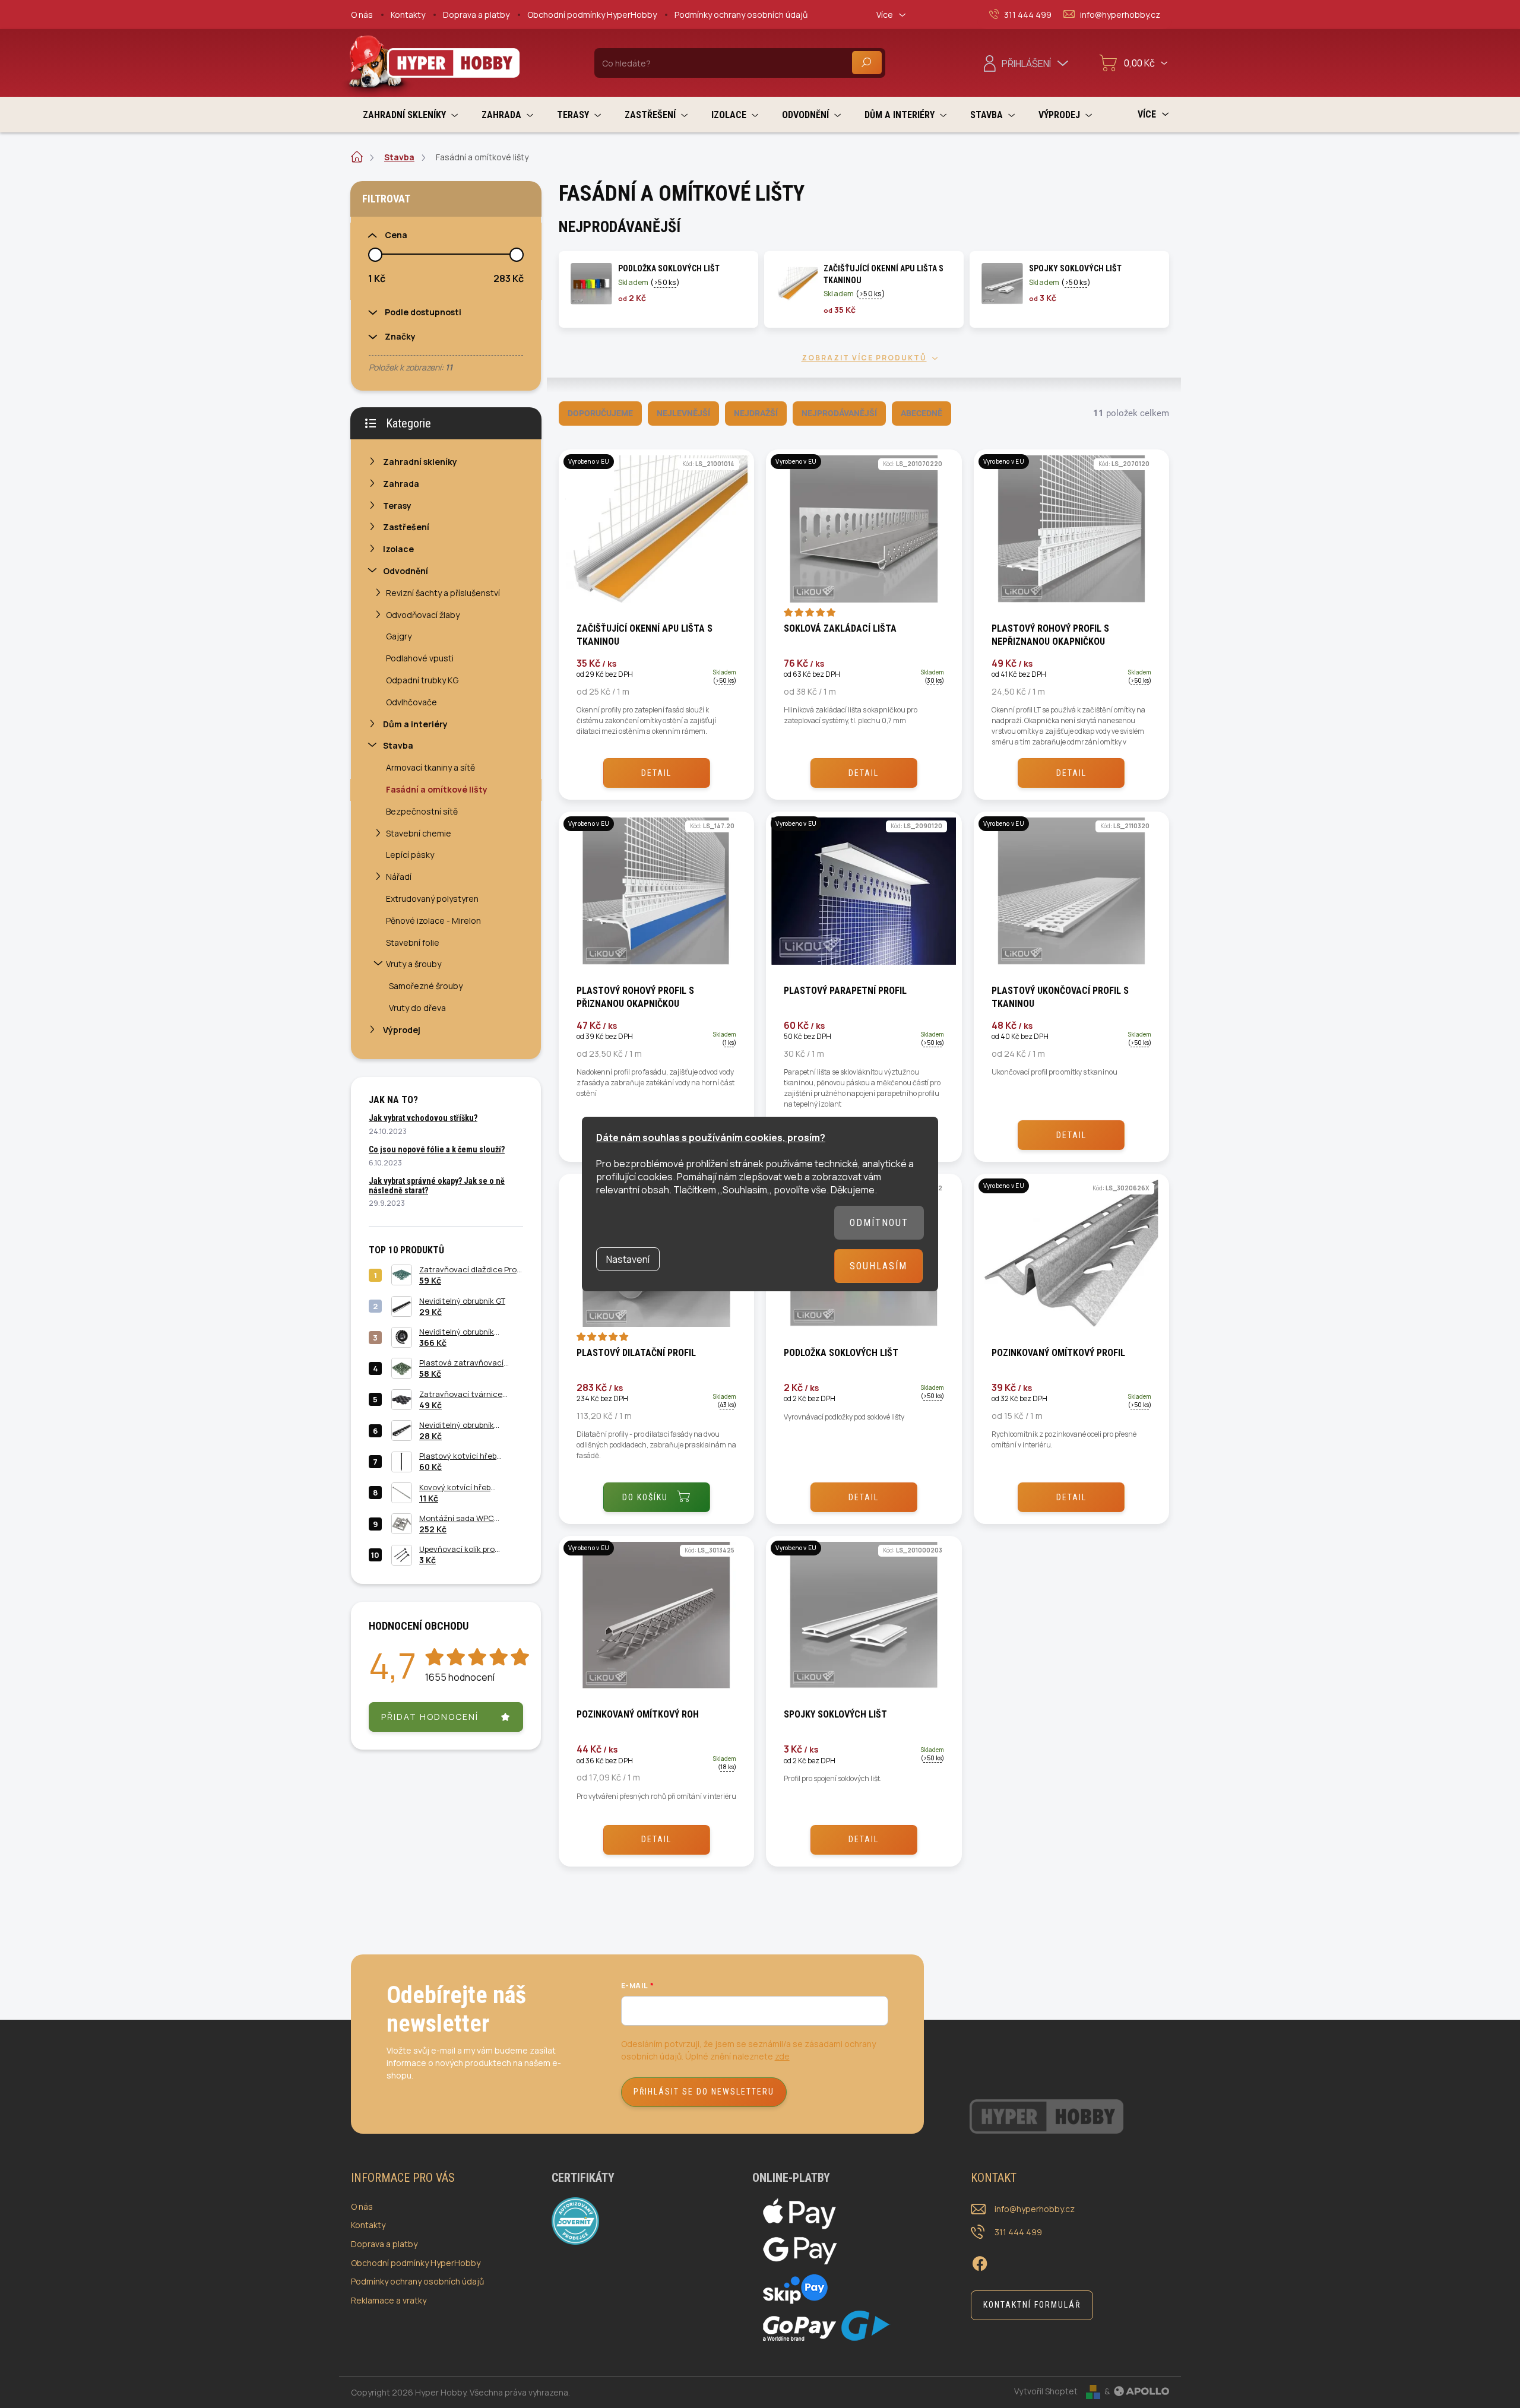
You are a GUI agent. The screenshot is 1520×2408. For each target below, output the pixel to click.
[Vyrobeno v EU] (656, 535)
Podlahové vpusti (420, 658)
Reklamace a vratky (389, 2300)
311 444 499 (1018, 2232)
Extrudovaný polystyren (432, 899)
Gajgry (399, 636)
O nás (362, 15)
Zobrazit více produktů (864, 358)
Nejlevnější (683, 413)
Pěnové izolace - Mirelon (433, 921)
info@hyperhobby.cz (1035, 2209)
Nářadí (399, 877)
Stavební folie (413, 942)
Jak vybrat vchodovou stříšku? (423, 1118)
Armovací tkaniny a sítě (430, 767)
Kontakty (408, 15)
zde (782, 2056)
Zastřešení (406, 527)
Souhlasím (878, 1266)
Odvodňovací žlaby (423, 615)
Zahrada (401, 484)
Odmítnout (879, 1223)
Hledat (867, 63)
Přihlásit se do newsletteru (704, 2092)
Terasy (397, 506)
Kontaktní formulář (1032, 2305)
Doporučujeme (600, 413)
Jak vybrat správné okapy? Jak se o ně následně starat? (437, 1185)
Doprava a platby (476, 15)
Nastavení (628, 1259)
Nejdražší (756, 413)
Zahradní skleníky (420, 462)
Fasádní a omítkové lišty (437, 789)
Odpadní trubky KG (422, 680)
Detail (656, 773)
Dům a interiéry (415, 724)
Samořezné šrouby (426, 986)
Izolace (398, 549)
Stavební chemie (419, 833)
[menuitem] (410, 115)
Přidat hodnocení (430, 1717)
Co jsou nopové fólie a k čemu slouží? (437, 1149)
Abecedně (921, 413)
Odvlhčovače (411, 702)
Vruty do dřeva (417, 1008)
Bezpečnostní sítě (422, 811)
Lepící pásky (410, 855)
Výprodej (402, 1030)
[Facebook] (980, 2262)
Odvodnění (406, 571)
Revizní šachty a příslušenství (443, 593)
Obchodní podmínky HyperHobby (592, 15)
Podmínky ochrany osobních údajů (741, 15)
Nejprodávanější (839, 413)
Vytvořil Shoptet (1046, 2391)
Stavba (398, 745)
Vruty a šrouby (414, 964)
